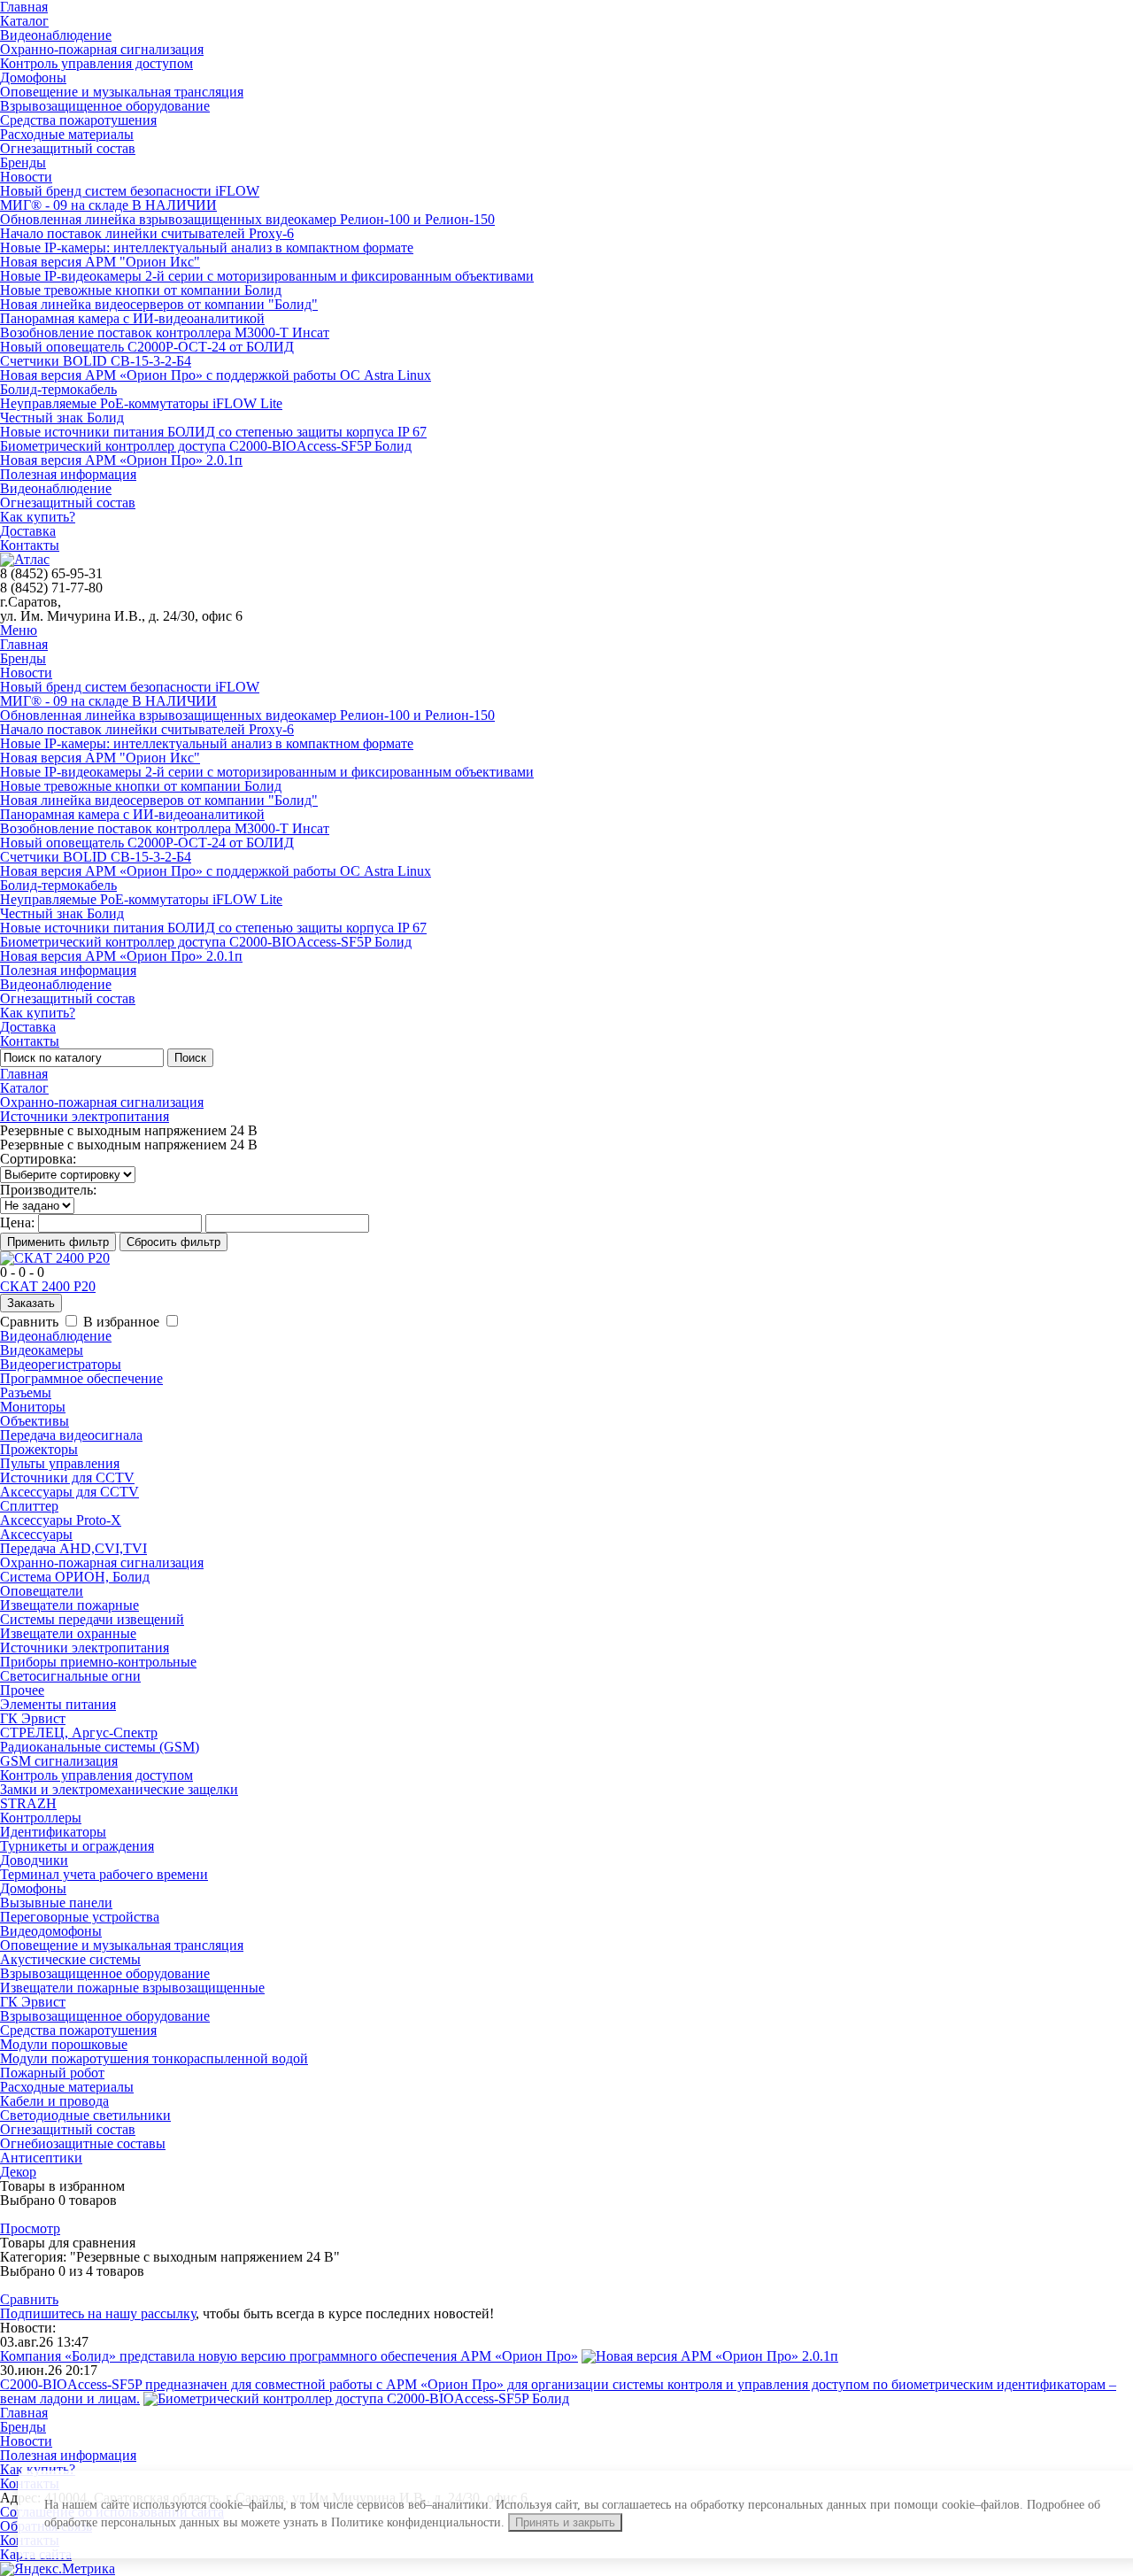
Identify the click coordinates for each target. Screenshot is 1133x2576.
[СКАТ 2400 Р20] (55, 1258)
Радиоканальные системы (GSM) (100, 1747)
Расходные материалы (67, 134)
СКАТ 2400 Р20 (48, 1286)
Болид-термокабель (58, 389)
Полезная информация (68, 474)
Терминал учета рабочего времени (104, 1874)
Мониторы (33, 1407)
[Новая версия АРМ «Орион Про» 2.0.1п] (710, 2356)
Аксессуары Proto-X (61, 1520)
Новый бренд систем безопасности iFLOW (130, 191)
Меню (19, 630)
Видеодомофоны (51, 1931)
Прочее (22, 1690)
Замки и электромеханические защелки (119, 1789)
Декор (18, 2172)
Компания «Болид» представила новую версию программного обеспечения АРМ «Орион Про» (289, 2356)
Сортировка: (38, 1159)
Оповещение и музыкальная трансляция (122, 92)
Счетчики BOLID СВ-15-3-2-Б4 (96, 361)
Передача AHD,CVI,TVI (73, 1548)
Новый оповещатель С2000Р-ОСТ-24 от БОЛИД (147, 347)
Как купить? (38, 517)
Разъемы (26, 1392)
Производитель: (48, 1190)
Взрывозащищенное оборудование (105, 106)
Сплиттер (29, 1506)
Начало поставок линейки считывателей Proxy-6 (147, 233)
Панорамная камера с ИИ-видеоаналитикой (132, 318)
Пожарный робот (52, 2073)
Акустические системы (70, 1959)
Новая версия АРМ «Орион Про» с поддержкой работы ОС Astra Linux (216, 375)
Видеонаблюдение (56, 35)
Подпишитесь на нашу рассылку (98, 2313)
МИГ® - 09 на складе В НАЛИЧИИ (108, 205)
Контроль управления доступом (96, 63)
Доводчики (34, 1860)
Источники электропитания (85, 1116)
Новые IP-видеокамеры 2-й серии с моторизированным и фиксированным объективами (267, 276)
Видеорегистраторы (61, 1364)
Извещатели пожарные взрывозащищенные (132, 1988)
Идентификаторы (53, 1832)
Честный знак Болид (62, 418)
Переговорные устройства (80, 1917)
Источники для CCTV (67, 1478)
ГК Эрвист (33, 1718)
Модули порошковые (64, 2044)
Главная (24, 644)
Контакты (30, 545)
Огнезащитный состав (68, 148)
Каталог (24, 21)
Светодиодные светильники (85, 2115)
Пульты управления (60, 1463)
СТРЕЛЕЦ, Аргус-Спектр (79, 1733)
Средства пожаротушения (78, 120)
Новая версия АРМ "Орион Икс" (100, 262)
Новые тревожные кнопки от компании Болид (141, 290)
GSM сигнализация (59, 1761)
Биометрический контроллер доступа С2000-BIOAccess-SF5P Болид (206, 446)
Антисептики (41, 2158)
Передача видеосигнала (71, 1435)
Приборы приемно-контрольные (98, 1662)
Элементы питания (58, 1704)
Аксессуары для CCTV (69, 1492)
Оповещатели (42, 1591)
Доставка (28, 531)
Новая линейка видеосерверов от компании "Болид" (159, 304)
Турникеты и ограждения (77, 1846)
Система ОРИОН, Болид (75, 1577)
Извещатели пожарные (69, 1605)
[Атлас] (25, 559)
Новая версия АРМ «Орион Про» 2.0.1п (121, 460)
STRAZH (28, 1803)
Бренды (23, 162)
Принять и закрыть (565, 2522)
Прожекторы (39, 1449)
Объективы (35, 1421)
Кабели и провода (54, 2101)
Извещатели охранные (68, 1633)
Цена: (17, 1222)
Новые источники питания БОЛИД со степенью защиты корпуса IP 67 (213, 432)
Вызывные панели (56, 1903)
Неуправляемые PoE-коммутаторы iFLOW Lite (141, 403)
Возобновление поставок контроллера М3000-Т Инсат (165, 333)
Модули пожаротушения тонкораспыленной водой (154, 2058)
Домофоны (33, 77)
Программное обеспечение (81, 1378)
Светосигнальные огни (70, 1676)
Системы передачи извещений (92, 1619)
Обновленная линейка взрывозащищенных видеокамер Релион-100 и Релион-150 (247, 219)
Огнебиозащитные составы (83, 2143)
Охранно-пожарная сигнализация (102, 49)
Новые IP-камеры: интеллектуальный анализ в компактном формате (207, 248)
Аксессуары (36, 1534)
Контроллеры (41, 1818)
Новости (26, 177)
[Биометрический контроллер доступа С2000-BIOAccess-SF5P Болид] (356, 2398)
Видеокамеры (42, 1350)
